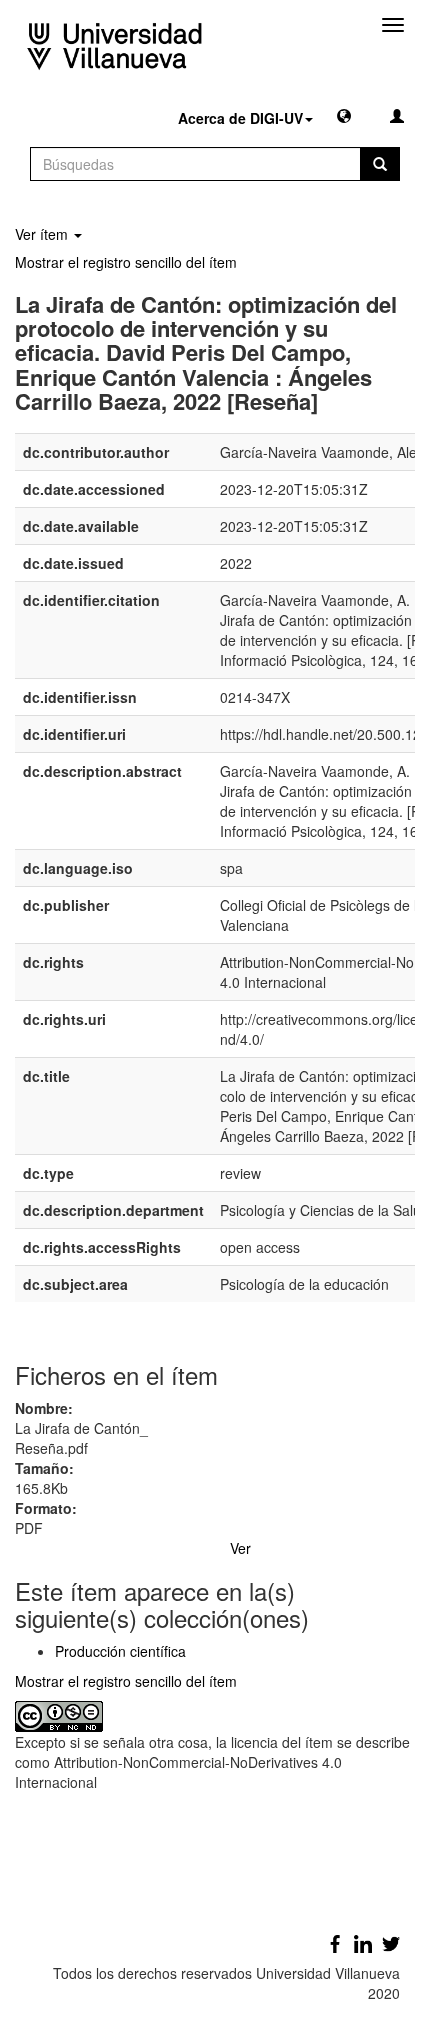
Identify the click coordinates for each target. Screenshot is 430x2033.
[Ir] (380, 164)
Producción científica (120, 1651)
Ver (240, 1548)
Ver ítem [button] (43, 234)
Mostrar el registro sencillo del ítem (126, 262)
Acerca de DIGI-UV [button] (240, 118)
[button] (344, 115)
